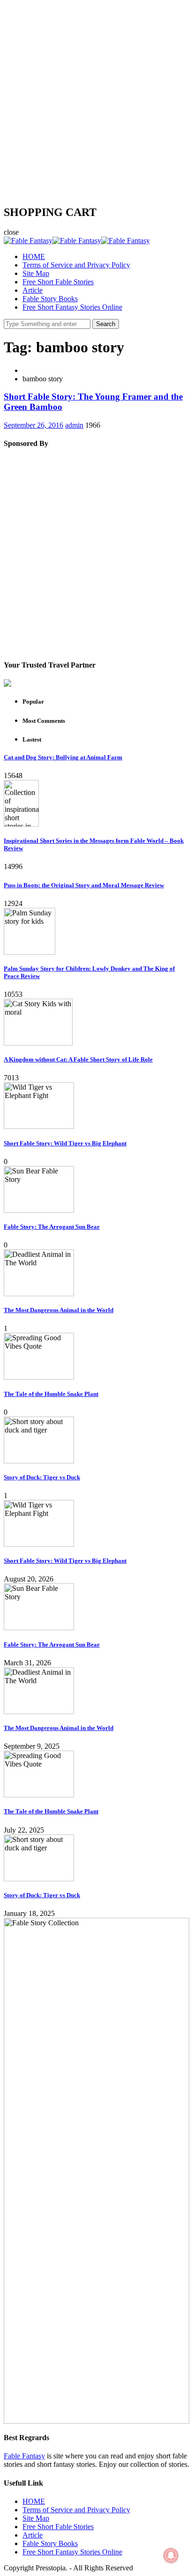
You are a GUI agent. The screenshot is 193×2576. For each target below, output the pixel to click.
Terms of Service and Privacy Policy (76, 265)
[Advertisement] (96, 100)
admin (74, 425)
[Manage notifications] (171, 2555)
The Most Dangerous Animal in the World (59, 1310)
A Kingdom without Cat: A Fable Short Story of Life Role (78, 1059)
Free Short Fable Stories (58, 282)
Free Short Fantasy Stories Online (72, 307)
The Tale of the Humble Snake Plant (51, 1394)
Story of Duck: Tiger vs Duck (42, 1477)
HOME (34, 256)
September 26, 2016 (33, 425)
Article (33, 290)
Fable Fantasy (24, 2456)
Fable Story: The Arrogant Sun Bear (52, 1227)
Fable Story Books (50, 299)
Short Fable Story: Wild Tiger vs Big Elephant (65, 1143)
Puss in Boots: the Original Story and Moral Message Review (84, 885)
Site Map (36, 273)
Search (106, 324)
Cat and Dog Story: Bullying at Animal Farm (63, 757)
